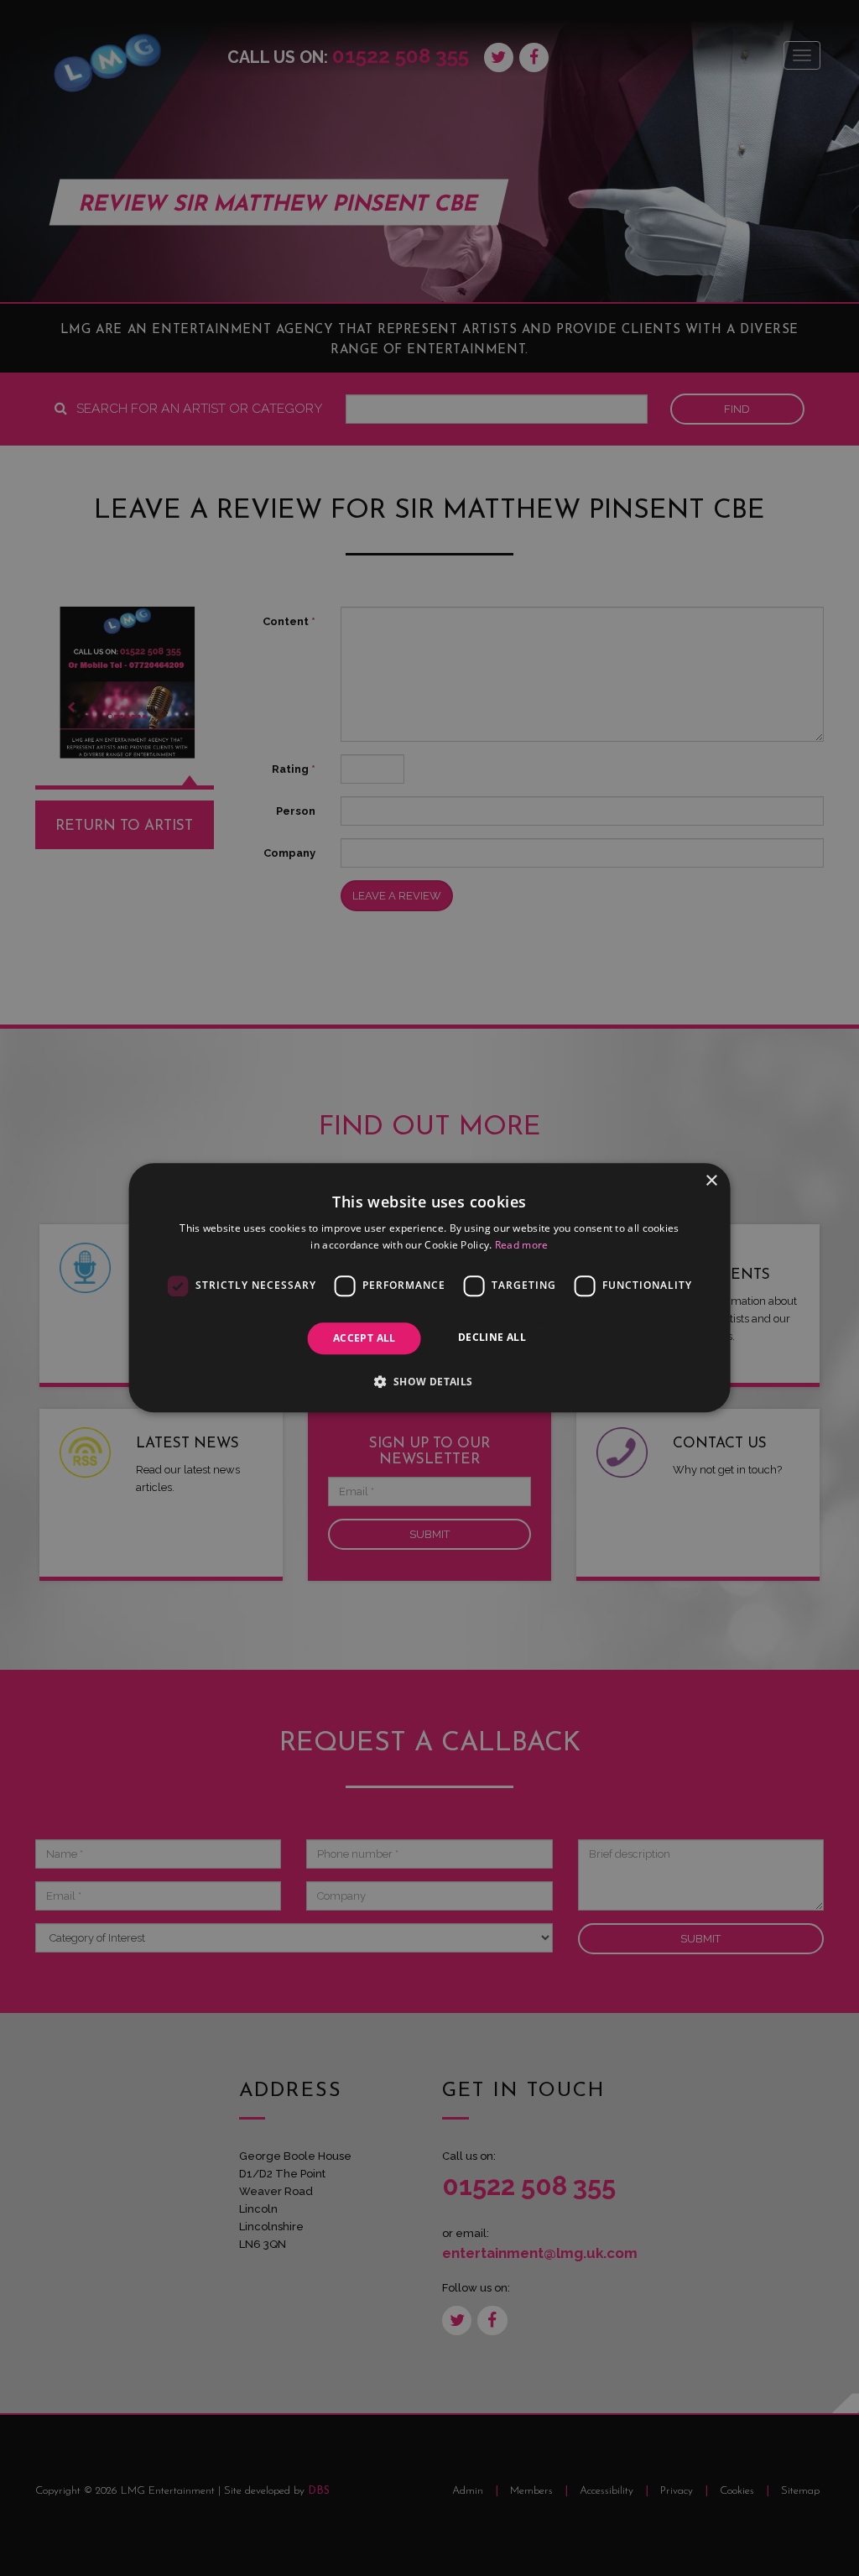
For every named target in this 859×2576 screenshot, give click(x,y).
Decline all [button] (492, 1337)
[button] (429, 1382)
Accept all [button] (364, 1338)
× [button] (711, 1181)
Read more (522, 1246)
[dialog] (430, 1288)
